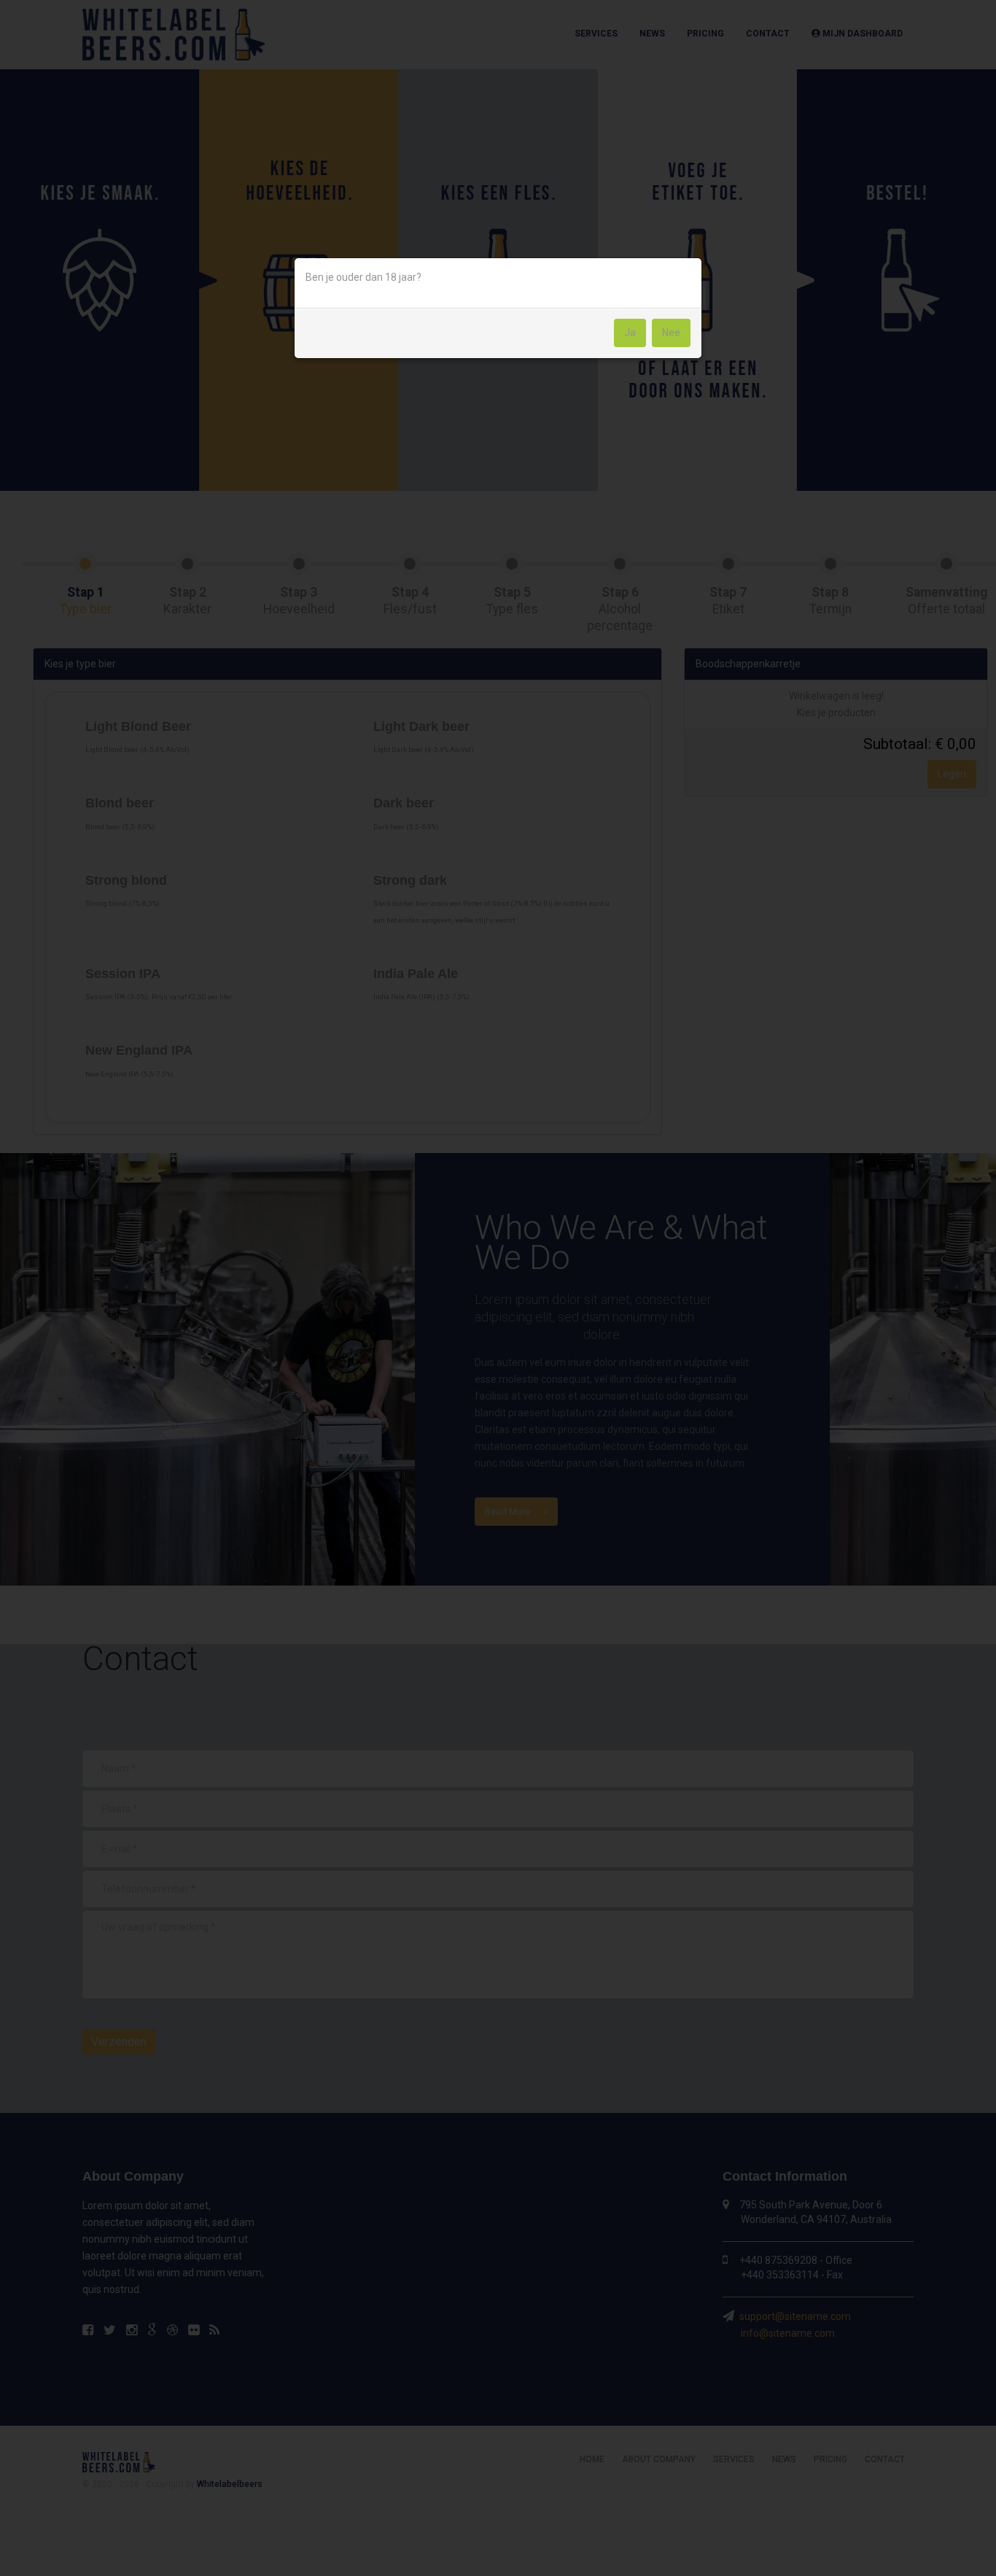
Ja (630, 333)
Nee (671, 333)
